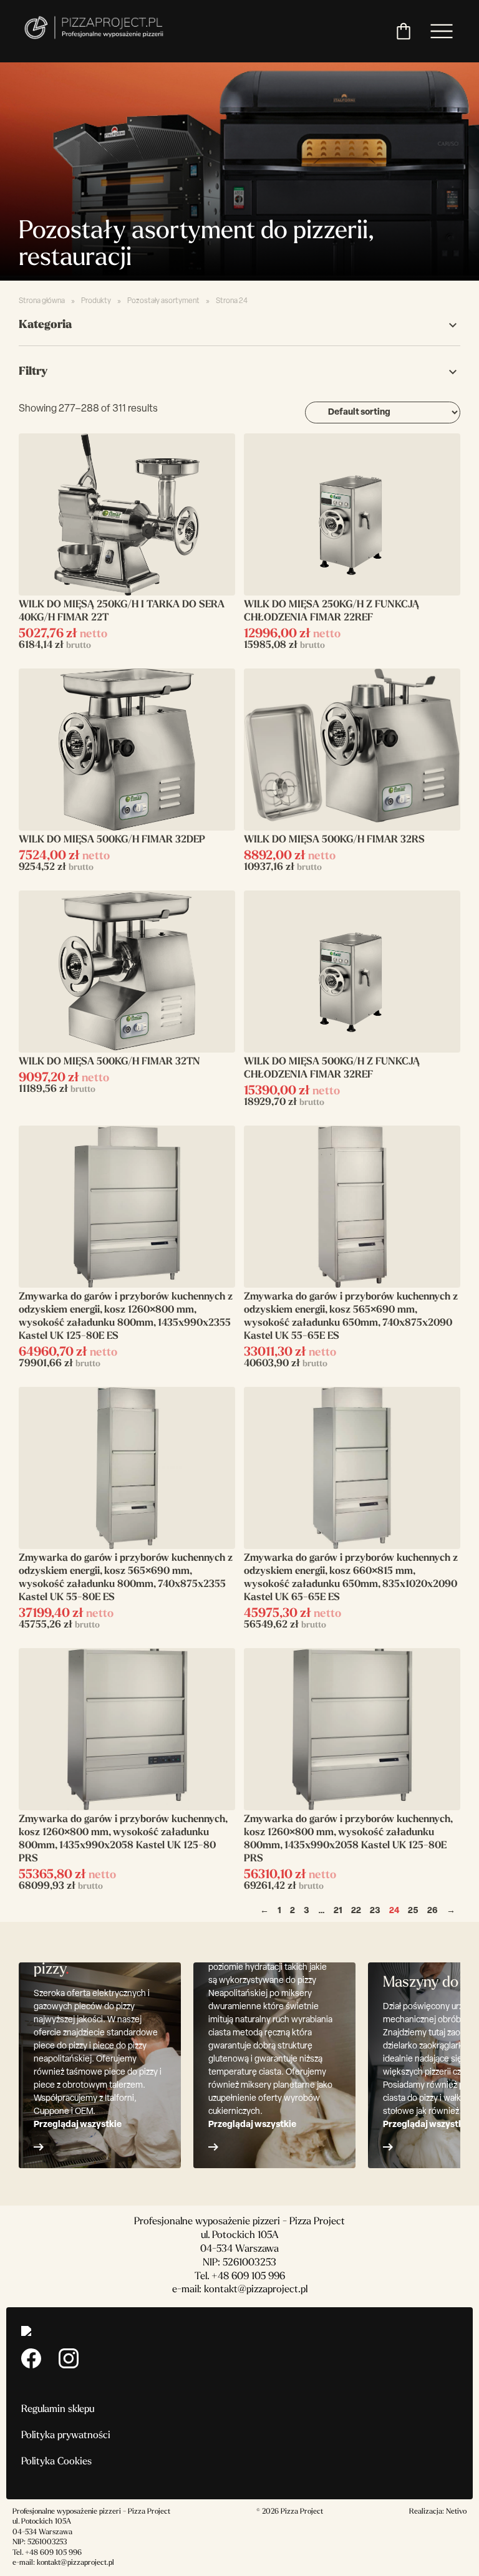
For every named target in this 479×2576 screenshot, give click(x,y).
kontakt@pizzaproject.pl (256, 2290)
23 (375, 1911)
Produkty (96, 301)
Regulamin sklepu (58, 2410)
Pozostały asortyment (163, 301)
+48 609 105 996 (248, 2277)
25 (413, 1911)
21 (338, 1911)
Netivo (456, 2512)
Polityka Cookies (56, 2462)
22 (356, 1911)
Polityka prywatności (66, 2436)
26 (433, 1911)
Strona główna (42, 301)
